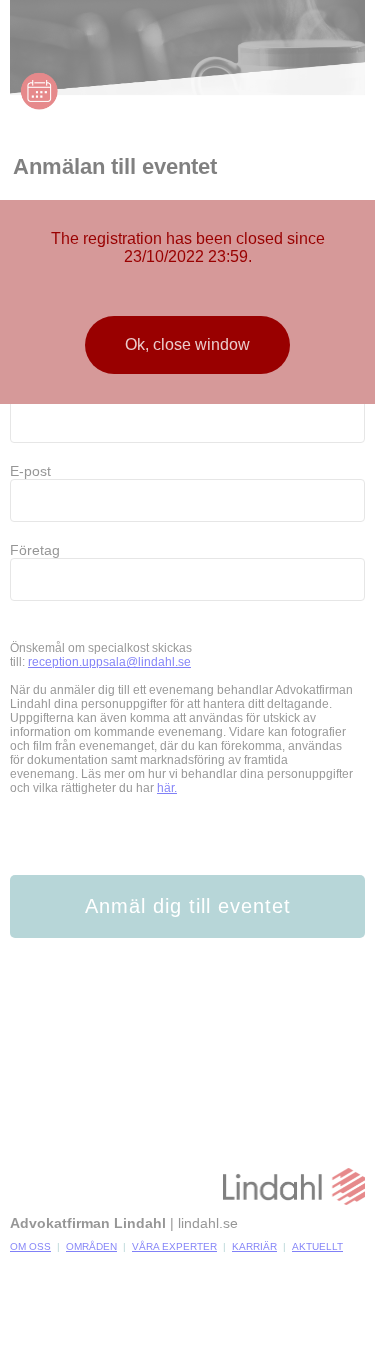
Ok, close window (187, 344)
